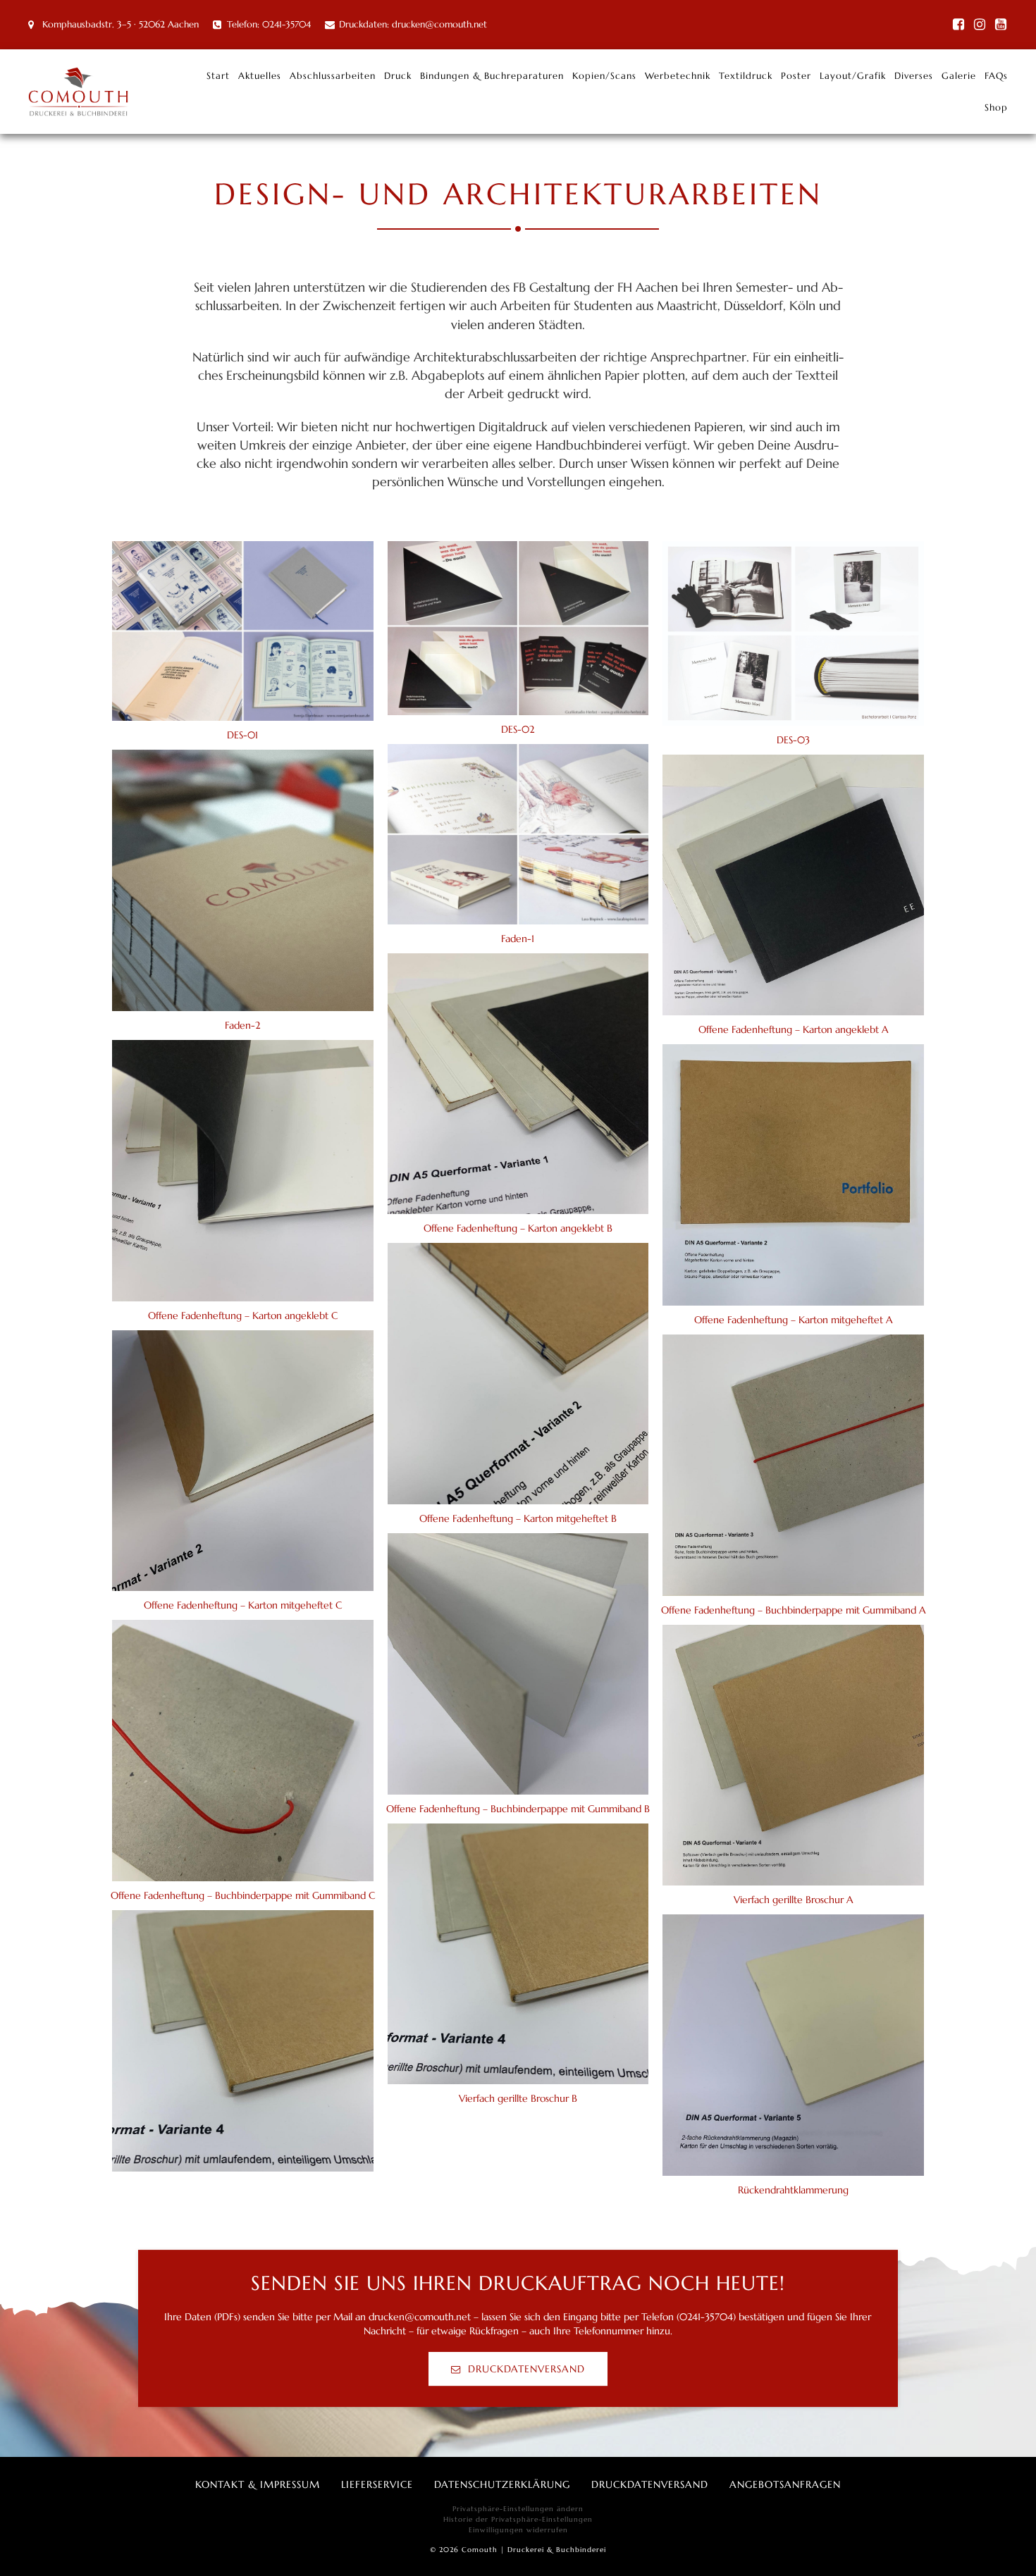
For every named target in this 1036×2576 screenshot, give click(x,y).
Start (218, 76)
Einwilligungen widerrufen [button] (518, 2530)
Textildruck (746, 76)
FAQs (996, 76)
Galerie (959, 76)
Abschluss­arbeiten (333, 76)
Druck (398, 76)
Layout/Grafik (853, 76)
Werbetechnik (678, 76)
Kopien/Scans (604, 76)
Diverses (914, 76)
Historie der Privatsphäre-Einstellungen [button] (518, 2519)
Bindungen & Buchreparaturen (492, 76)
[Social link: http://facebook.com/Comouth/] (958, 25)
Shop (996, 107)
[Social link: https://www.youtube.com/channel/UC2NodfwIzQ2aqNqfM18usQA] (1001, 25)
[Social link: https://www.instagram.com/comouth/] (980, 25)
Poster (796, 76)
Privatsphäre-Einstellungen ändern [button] (518, 2509)
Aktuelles (260, 76)
